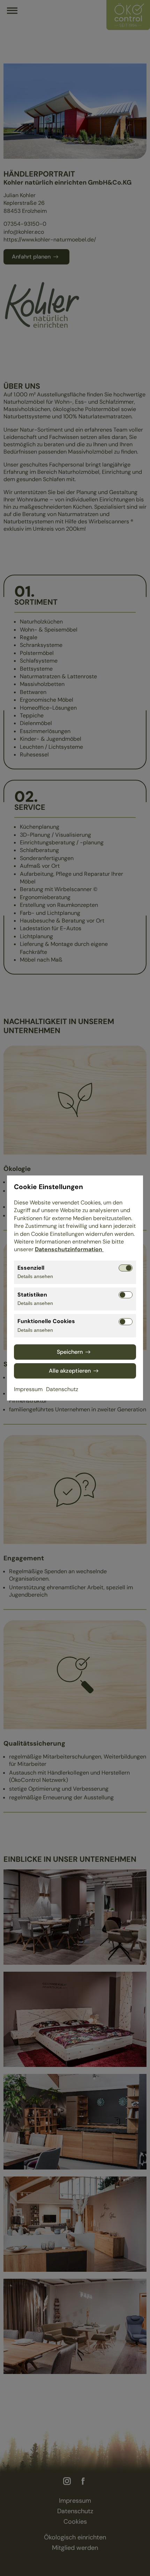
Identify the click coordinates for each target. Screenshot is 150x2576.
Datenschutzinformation (69, 1249)
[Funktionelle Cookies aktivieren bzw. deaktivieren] (126, 1322)
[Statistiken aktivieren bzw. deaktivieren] (126, 1295)
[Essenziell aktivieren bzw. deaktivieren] (126, 1268)
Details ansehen (35, 1276)
